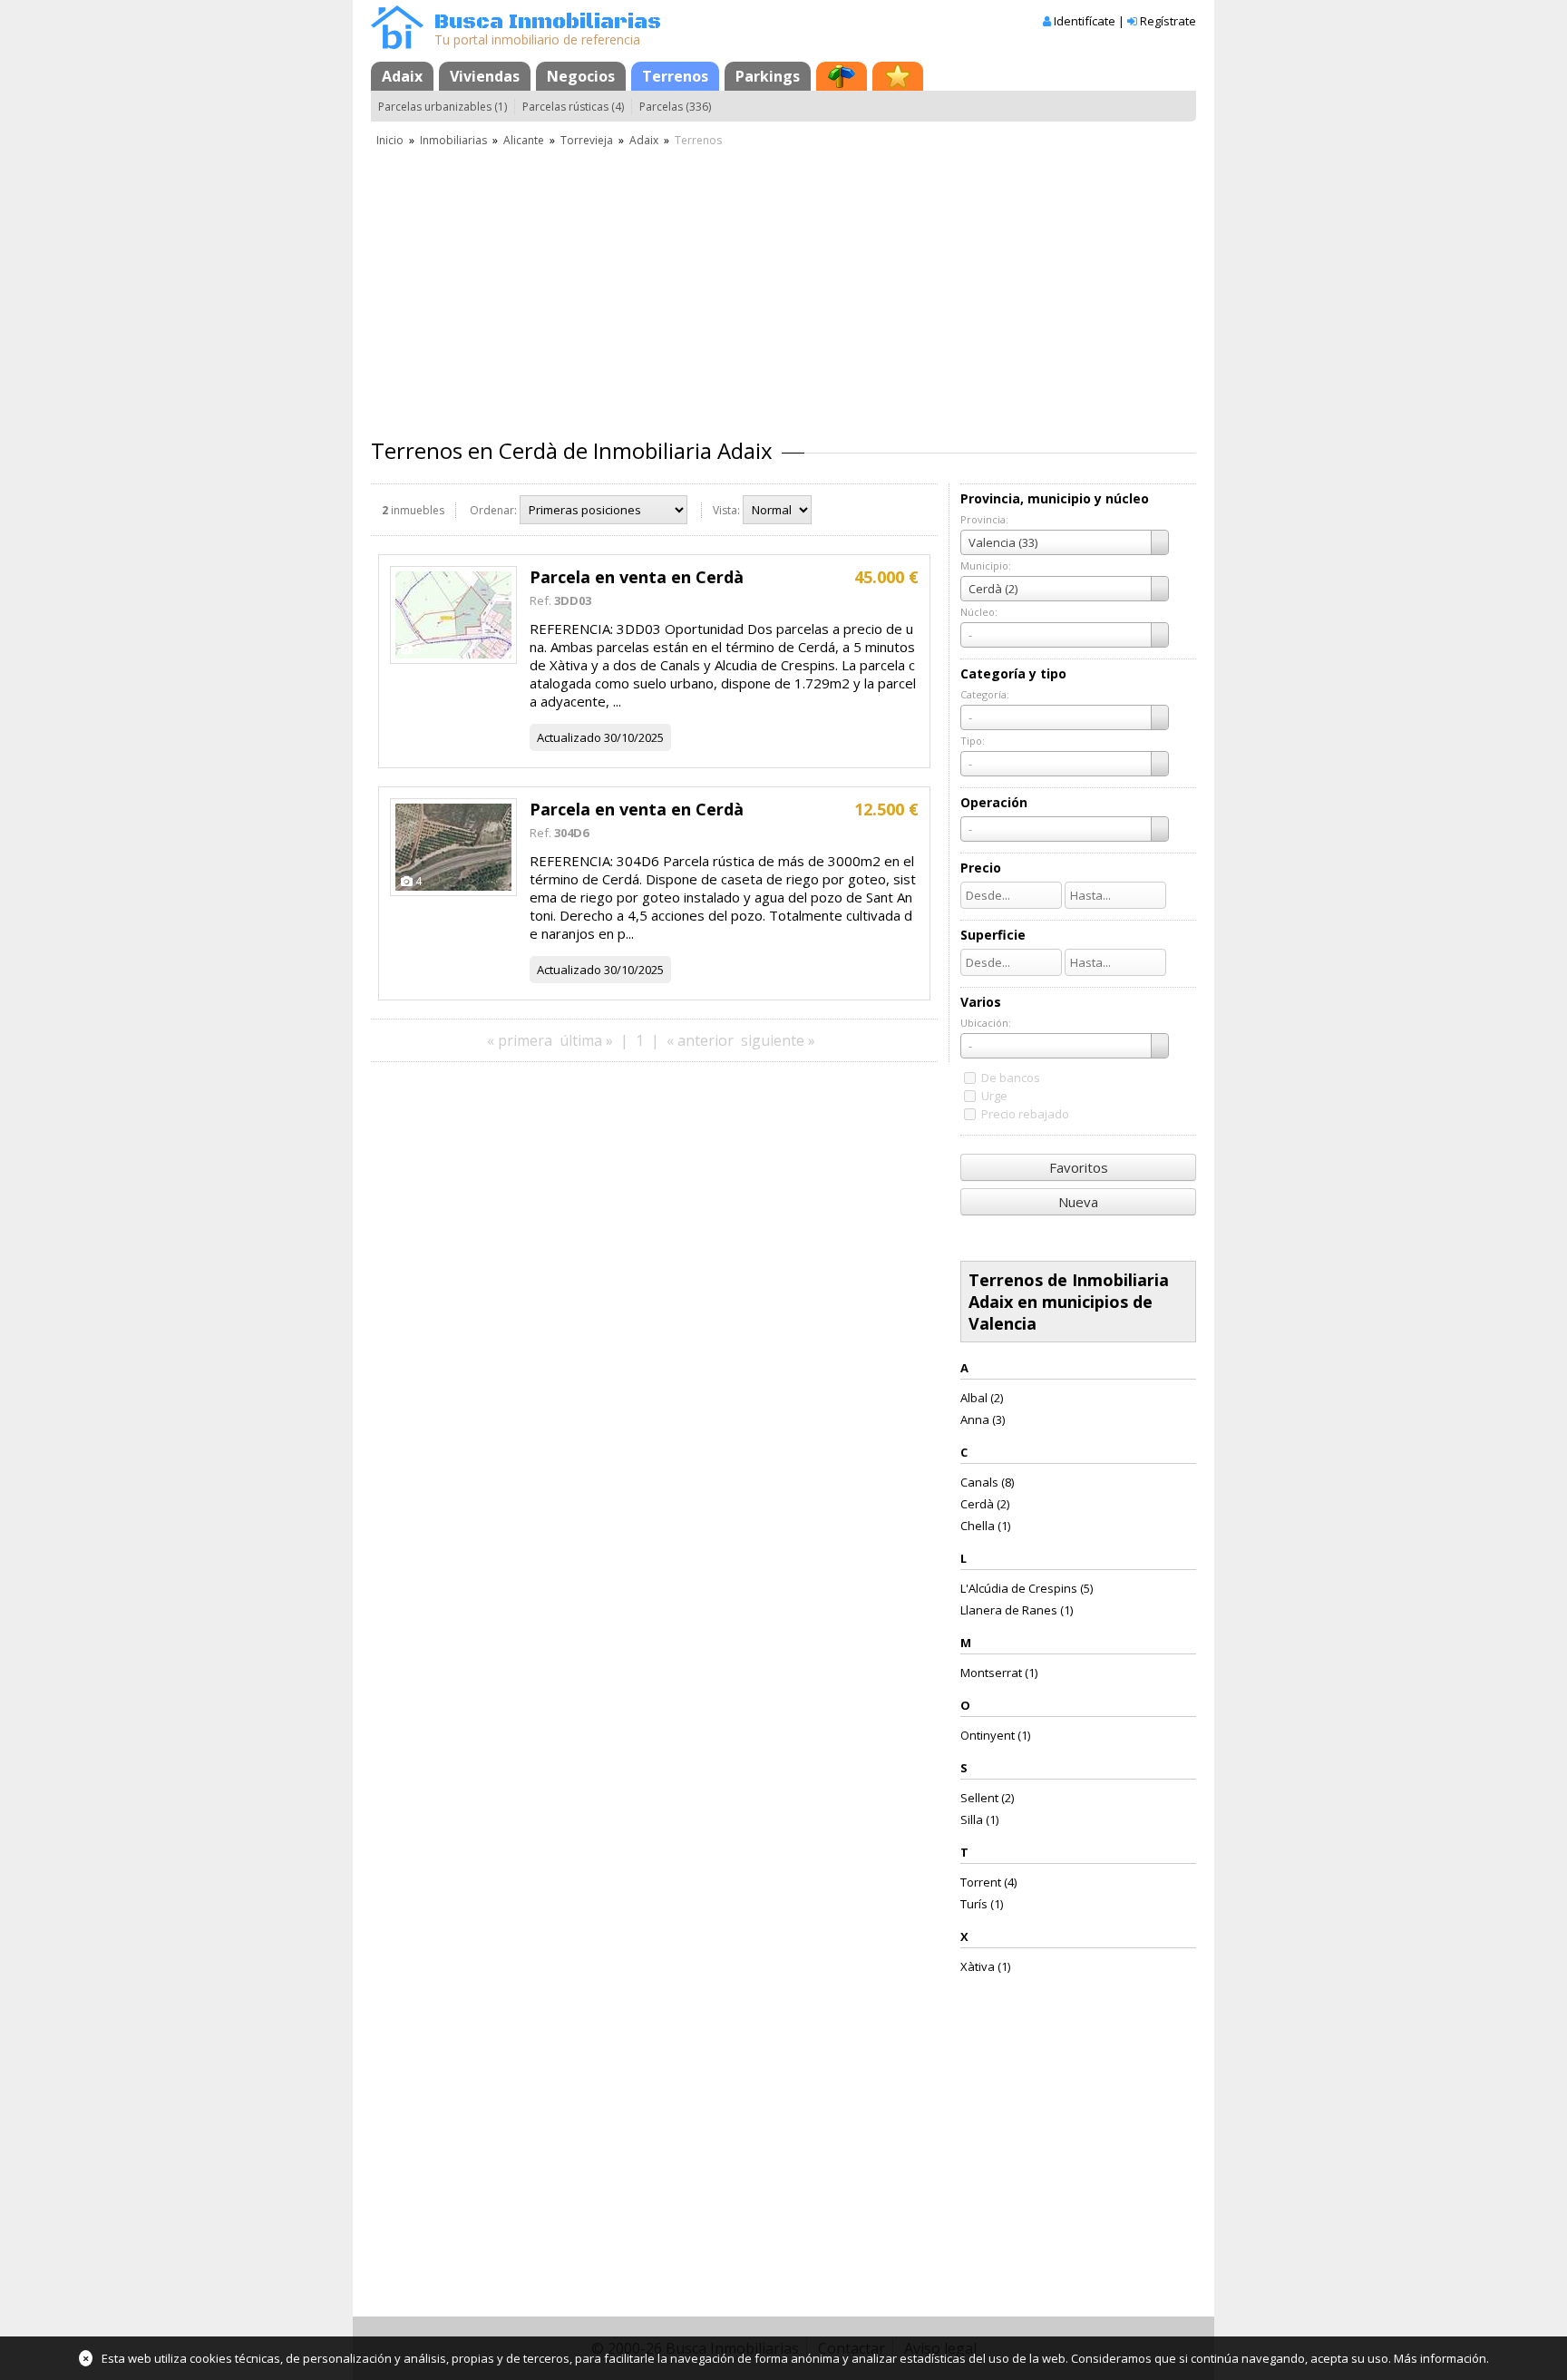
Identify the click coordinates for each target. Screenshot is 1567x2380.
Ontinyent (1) (995, 1735)
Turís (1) (982, 1904)
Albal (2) (982, 1398)
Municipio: (986, 566)
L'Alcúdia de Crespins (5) (1027, 1588)
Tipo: (973, 741)
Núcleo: (979, 612)
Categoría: (985, 694)
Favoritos (1079, 1167)
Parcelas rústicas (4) (573, 107)
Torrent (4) (988, 1882)
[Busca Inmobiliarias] (397, 44)
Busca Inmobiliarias (548, 22)
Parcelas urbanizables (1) (443, 107)
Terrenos (675, 76)
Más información (1440, 2358)
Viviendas (485, 76)
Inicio (390, 140)
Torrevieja (587, 140)
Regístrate (1168, 21)
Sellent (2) (987, 1798)
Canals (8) (987, 1482)
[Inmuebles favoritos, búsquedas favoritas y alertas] (898, 76)
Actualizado (569, 737)
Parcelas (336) (675, 107)
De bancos (1011, 1078)
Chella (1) (985, 1526)
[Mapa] (842, 76)
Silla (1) (979, 1819)
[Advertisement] (783, 286)
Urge (994, 1096)
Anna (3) (983, 1419)
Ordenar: (493, 510)
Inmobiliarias (453, 140)
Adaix (402, 76)
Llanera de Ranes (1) (1017, 1610)
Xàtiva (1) (985, 1966)
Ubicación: (986, 1023)
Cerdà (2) (985, 1504)
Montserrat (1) (999, 1673)
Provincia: (984, 519)
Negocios (581, 76)
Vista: (726, 510)
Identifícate (1085, 21)
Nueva (1078, 1202)
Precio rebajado (1025, 1114)
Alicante (524, 140)
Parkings (768, 76)
